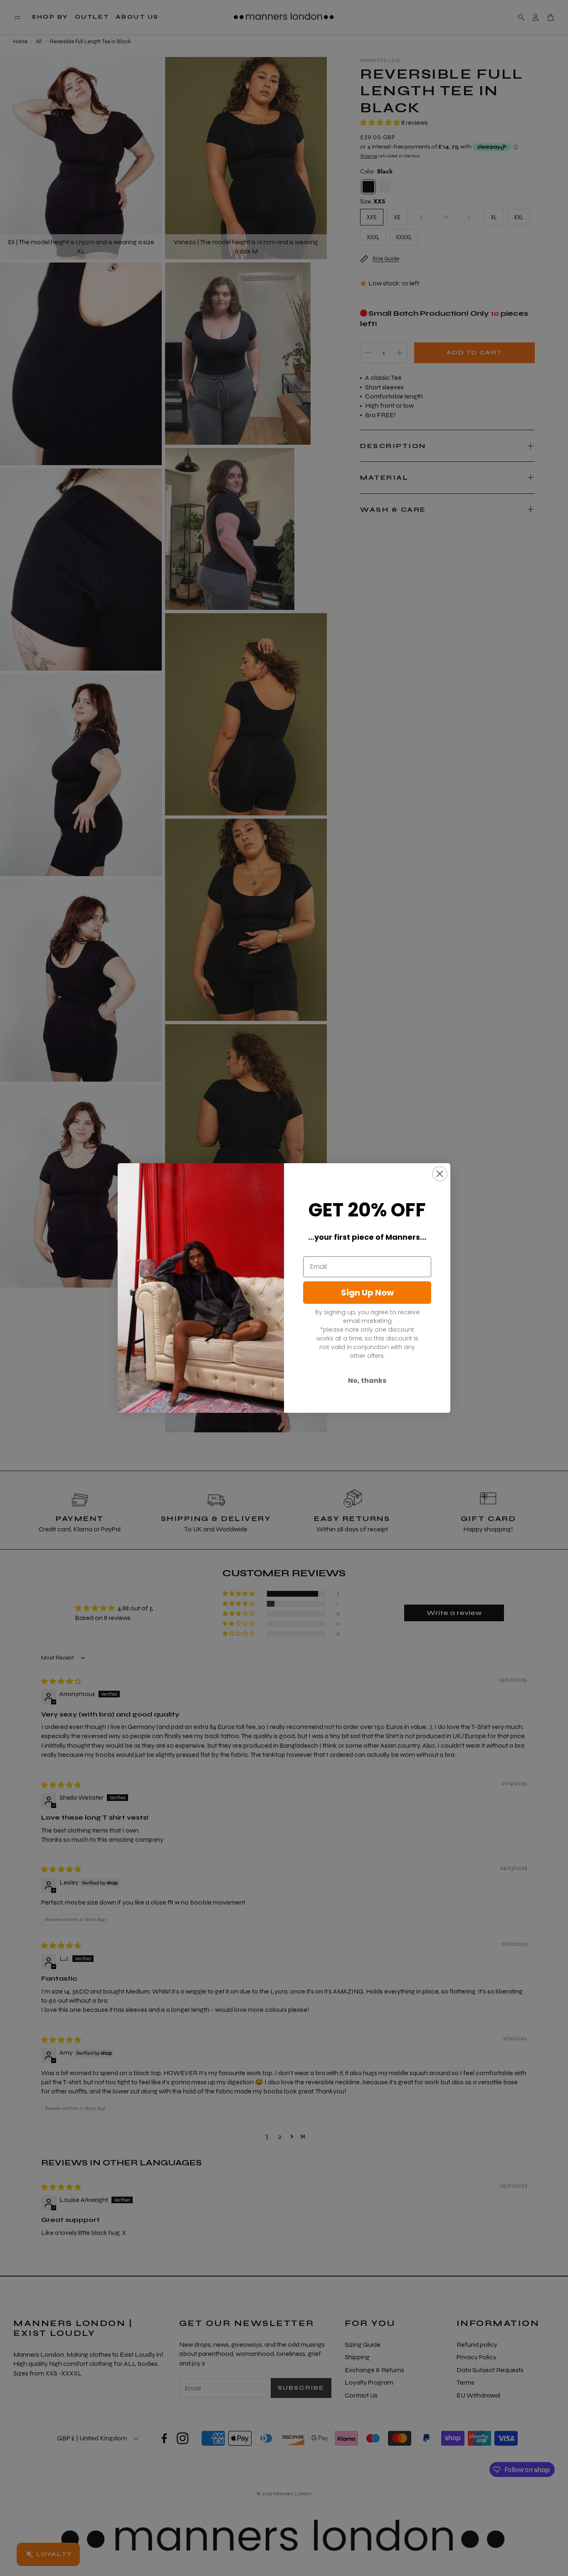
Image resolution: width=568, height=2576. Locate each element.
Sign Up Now (367, 1293)
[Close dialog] (440, 1174)
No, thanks (367, 1381)
